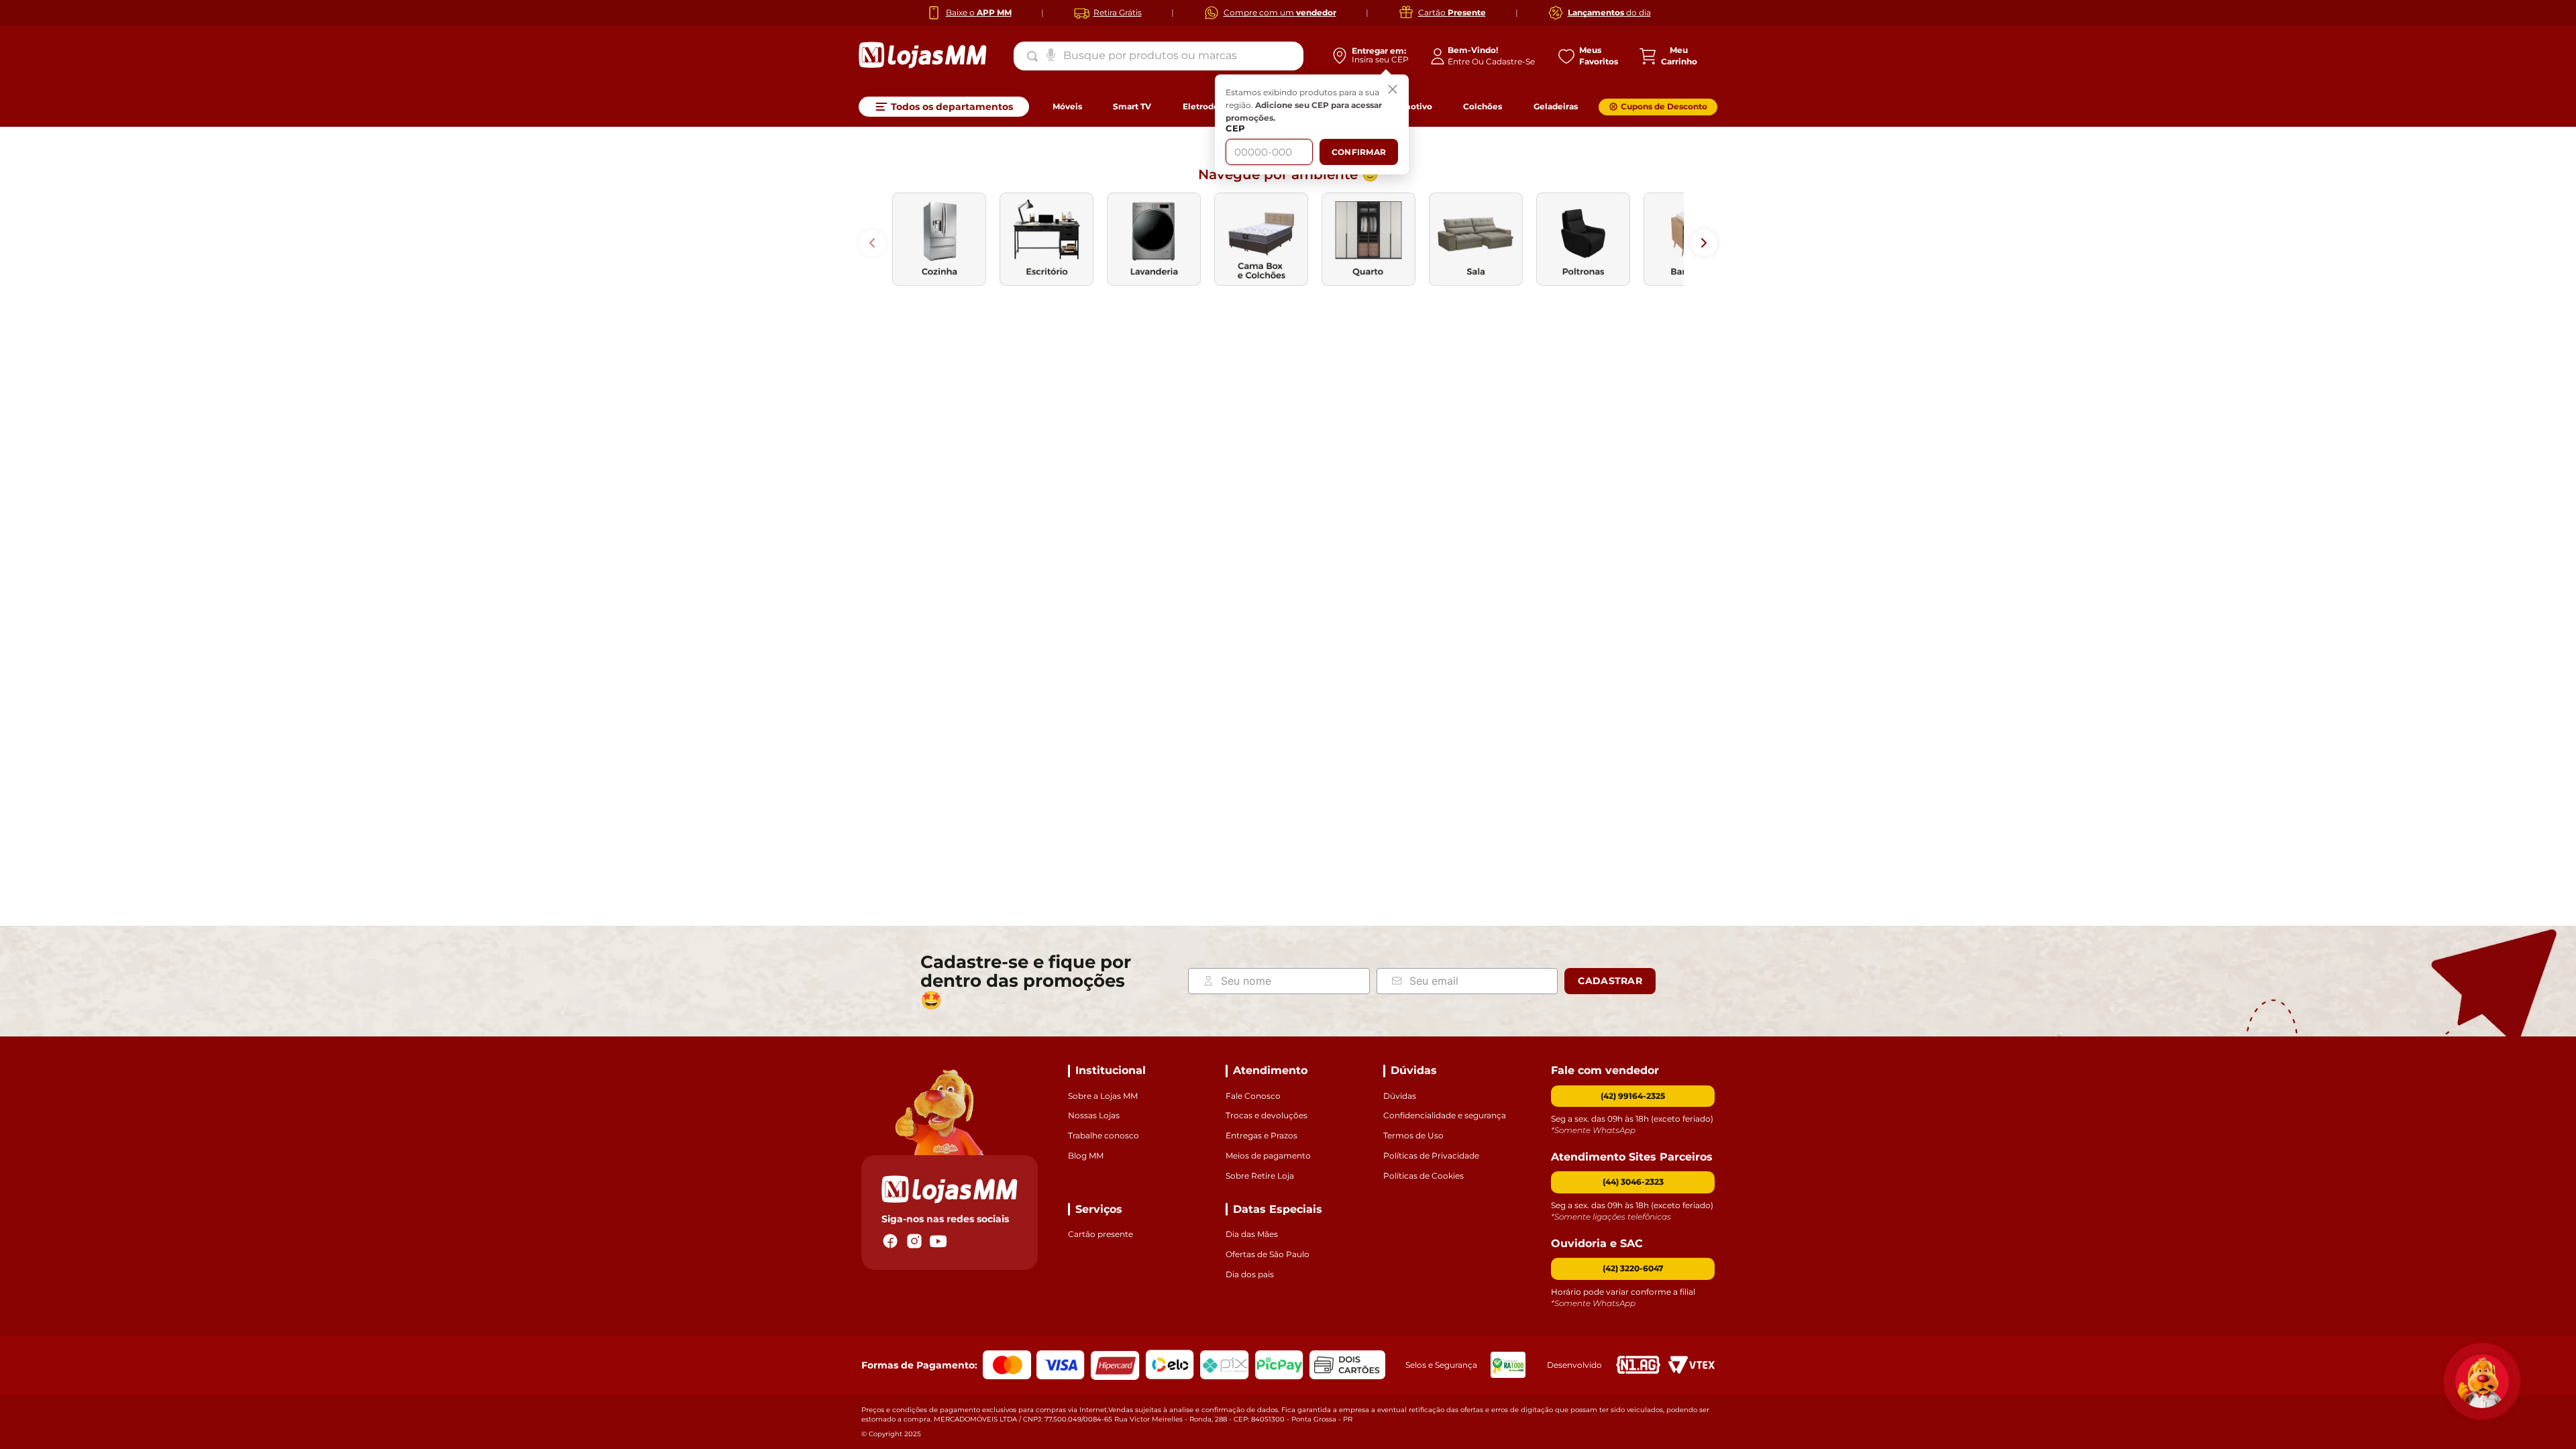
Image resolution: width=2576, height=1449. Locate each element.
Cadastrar (1610, 981)
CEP (1235, 128)
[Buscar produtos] (1035, 56)
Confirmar (1359, 152)
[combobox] (1159, 56)
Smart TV (1132, 106)
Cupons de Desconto (1664, 106)
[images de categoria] (939, 239)
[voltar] (872, 243)
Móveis (1067, 106)
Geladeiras (1556, 106)
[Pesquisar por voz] (1051, 54)
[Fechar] (1393, 91)
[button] (1633, 1182)
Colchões (1483, 106)
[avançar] (1704, 243)
